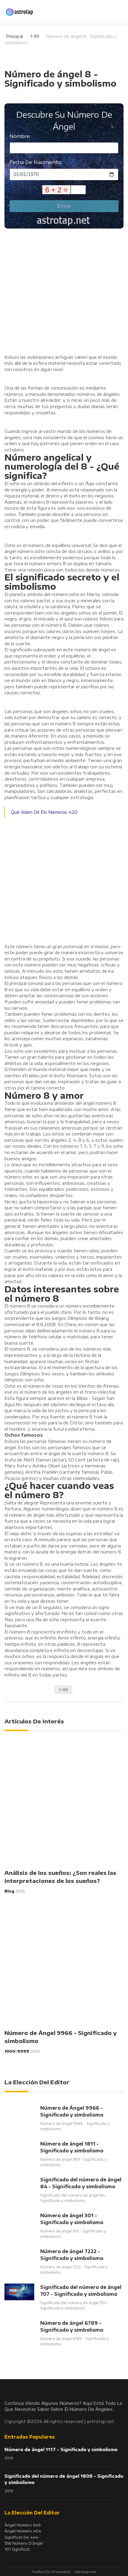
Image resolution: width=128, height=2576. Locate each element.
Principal (14, 36)
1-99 (35, 36)
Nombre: (20, 136)
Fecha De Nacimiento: (36, 162)
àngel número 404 (23, 2531)
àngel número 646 (22, 2525)
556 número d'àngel (24, 2543)
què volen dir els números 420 (44, 812)
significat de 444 (21, 2537)
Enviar (64, 206)
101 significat (17, 2549)
